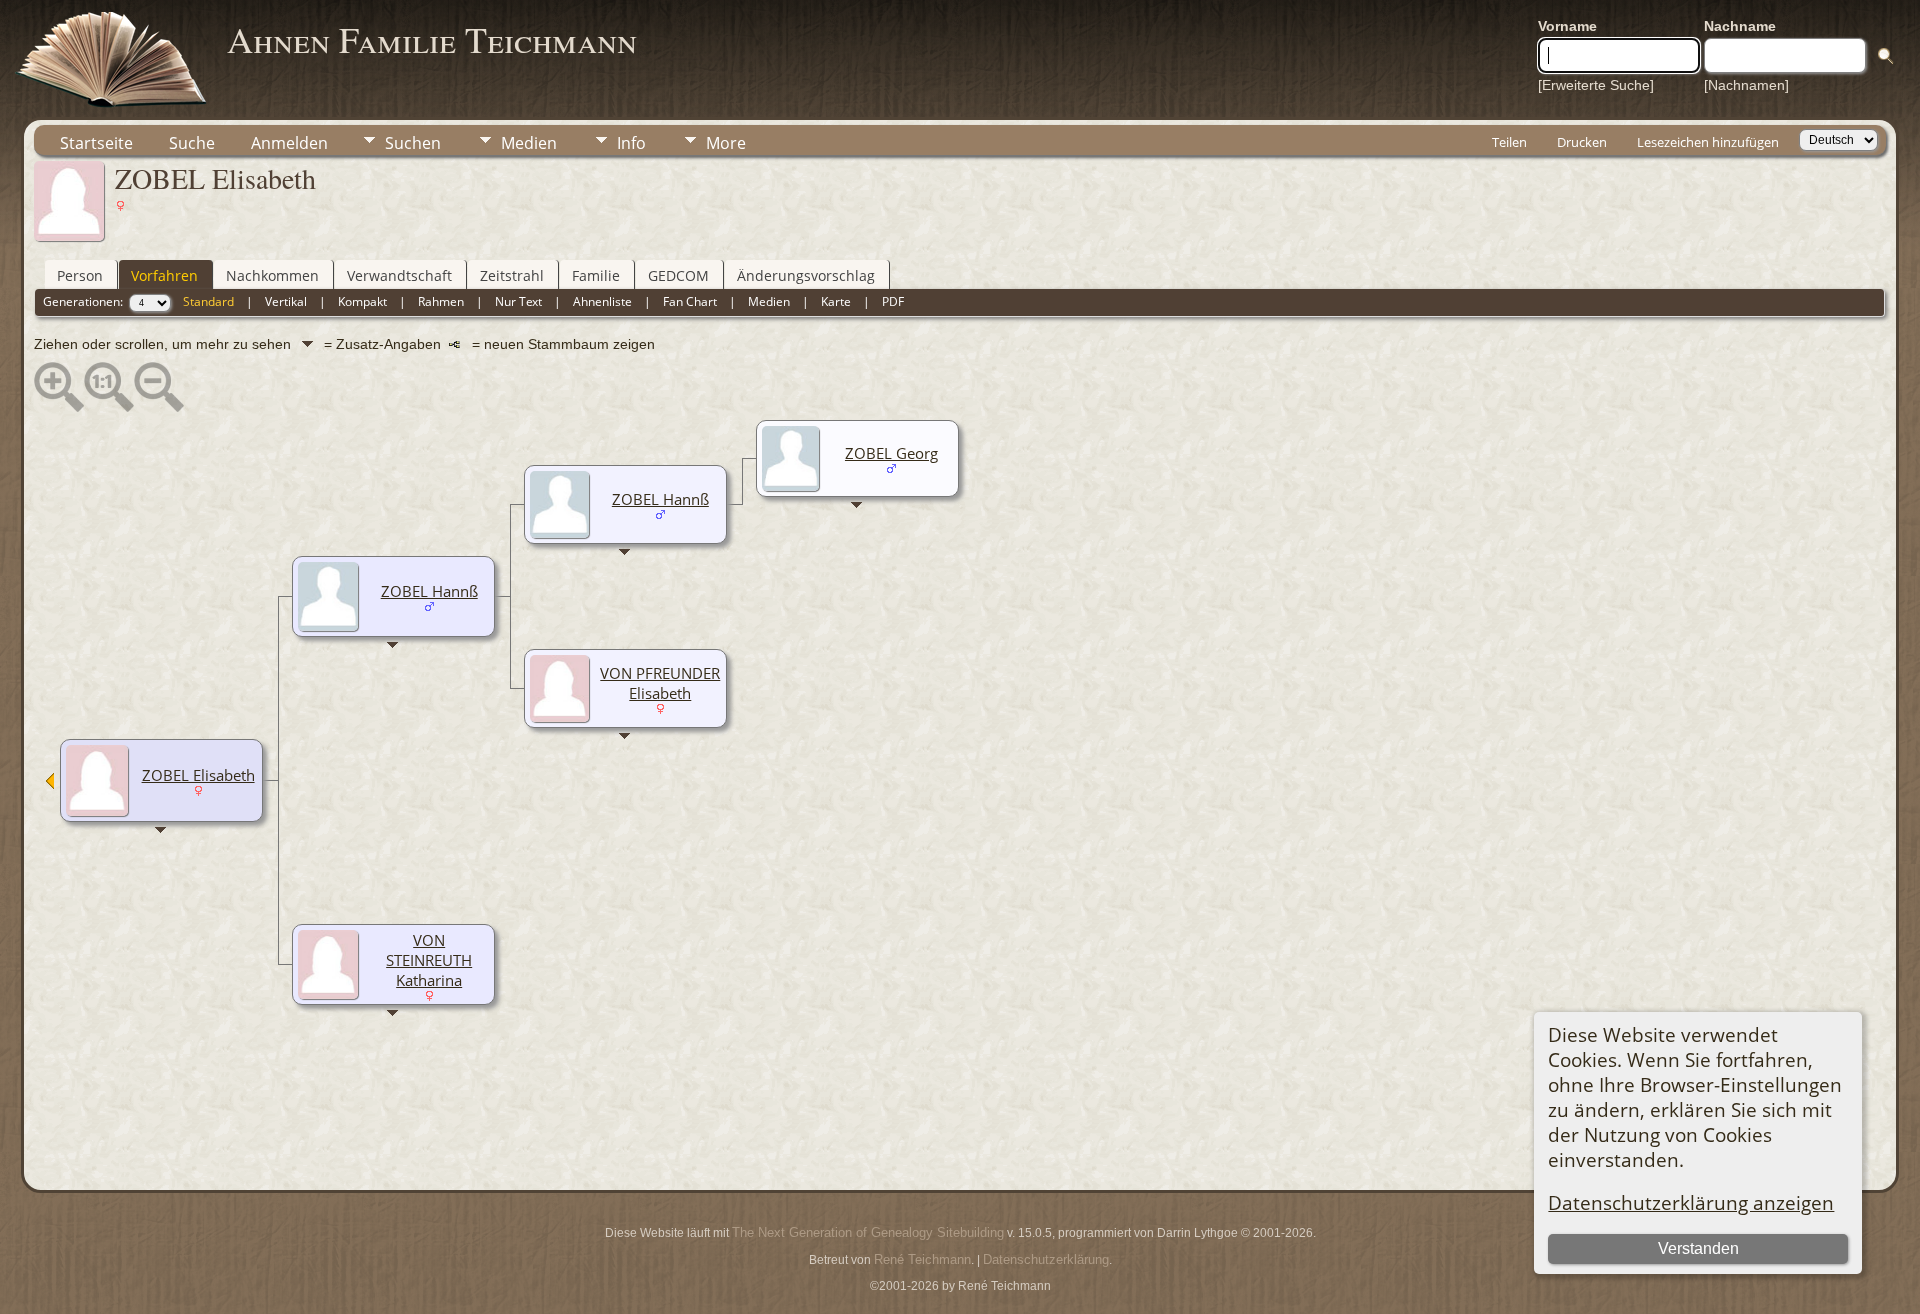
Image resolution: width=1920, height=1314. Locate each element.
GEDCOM (678, 275)
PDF (893, 301)
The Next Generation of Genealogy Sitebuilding (868, 1232)
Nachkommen (272, 275)
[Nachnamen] (1746, 85)
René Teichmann (922, 1259)
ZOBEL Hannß (429, 591)
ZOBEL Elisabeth (198, 775)
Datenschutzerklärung (1046, 1259)
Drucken (1582, 142)
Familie (596, 275)
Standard (208, 301)
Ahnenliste (602, 301)
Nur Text (518, 301)
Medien (529, 143)
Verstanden (1698, 1248)
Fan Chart (690, 301)
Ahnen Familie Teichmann (432, 39)
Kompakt (362, 301)
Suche (192, 143)
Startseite (96, 143)
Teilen (1509, 142)
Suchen (413, 143)
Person (80, 275)
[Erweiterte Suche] (1596, 85)
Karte (836, 301)
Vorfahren (164, 275)
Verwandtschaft (399, 275)
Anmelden (289, 143)
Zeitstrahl (512, 275)
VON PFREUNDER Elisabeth (660, 683)
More (726, 143)
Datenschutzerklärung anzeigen (1691, 1202)
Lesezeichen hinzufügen (1708, 142)
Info (631, 143)
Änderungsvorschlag (806, 275)
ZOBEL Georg (891, 453)
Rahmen (441, 301)
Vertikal (286, 301)
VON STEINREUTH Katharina (429, 960)
